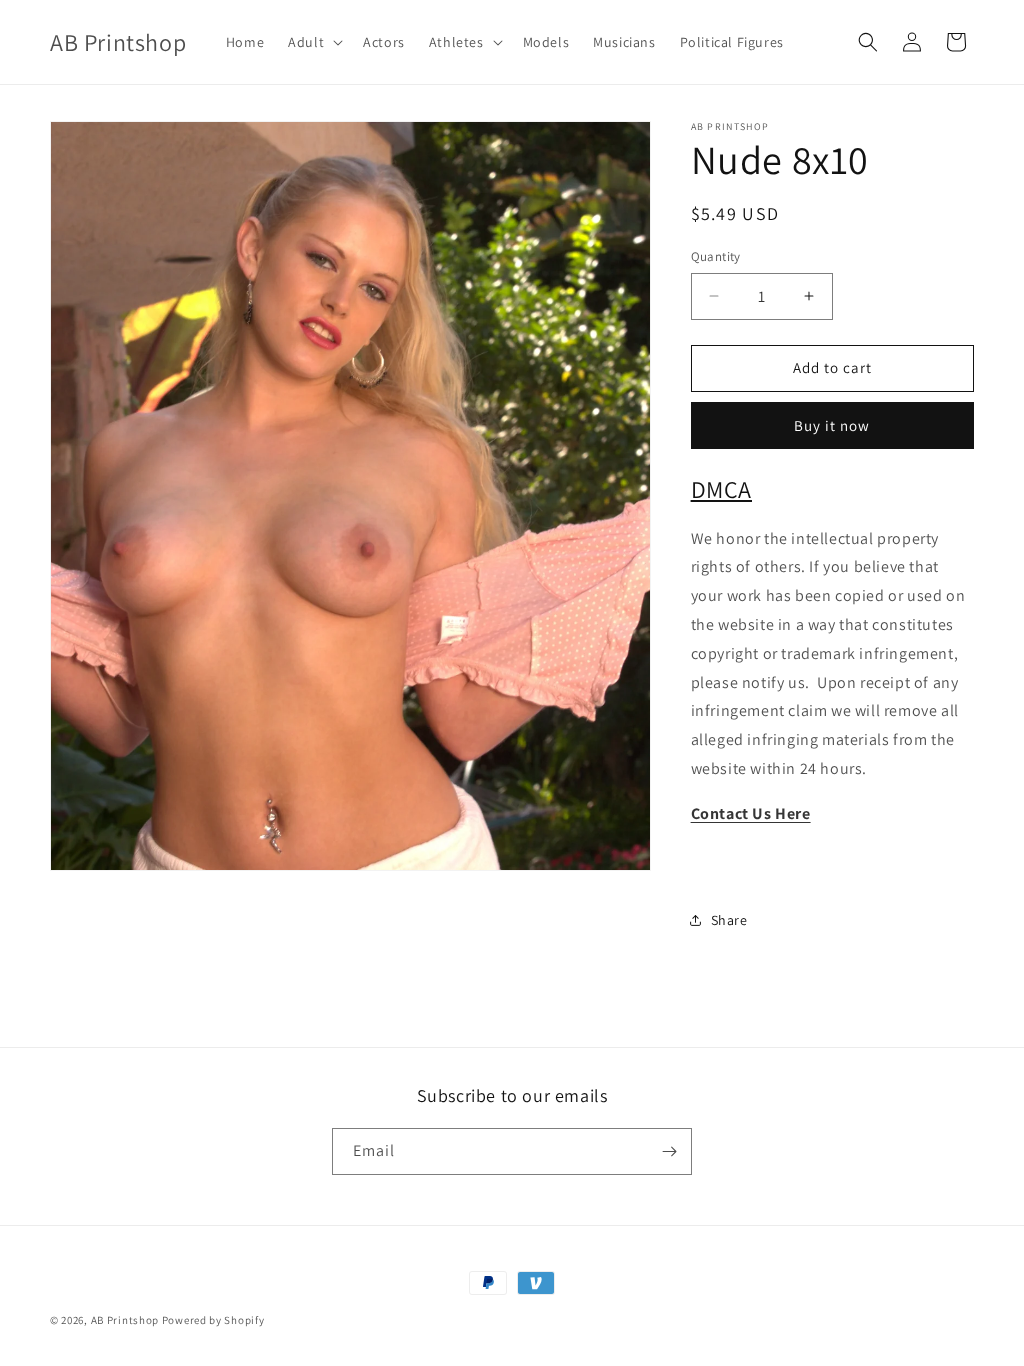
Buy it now (832, 425)
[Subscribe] (669, 1151)
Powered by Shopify (213, 1320)
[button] (313, 42)
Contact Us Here (751, 813)
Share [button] (729, 920)
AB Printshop (125, 1320)
